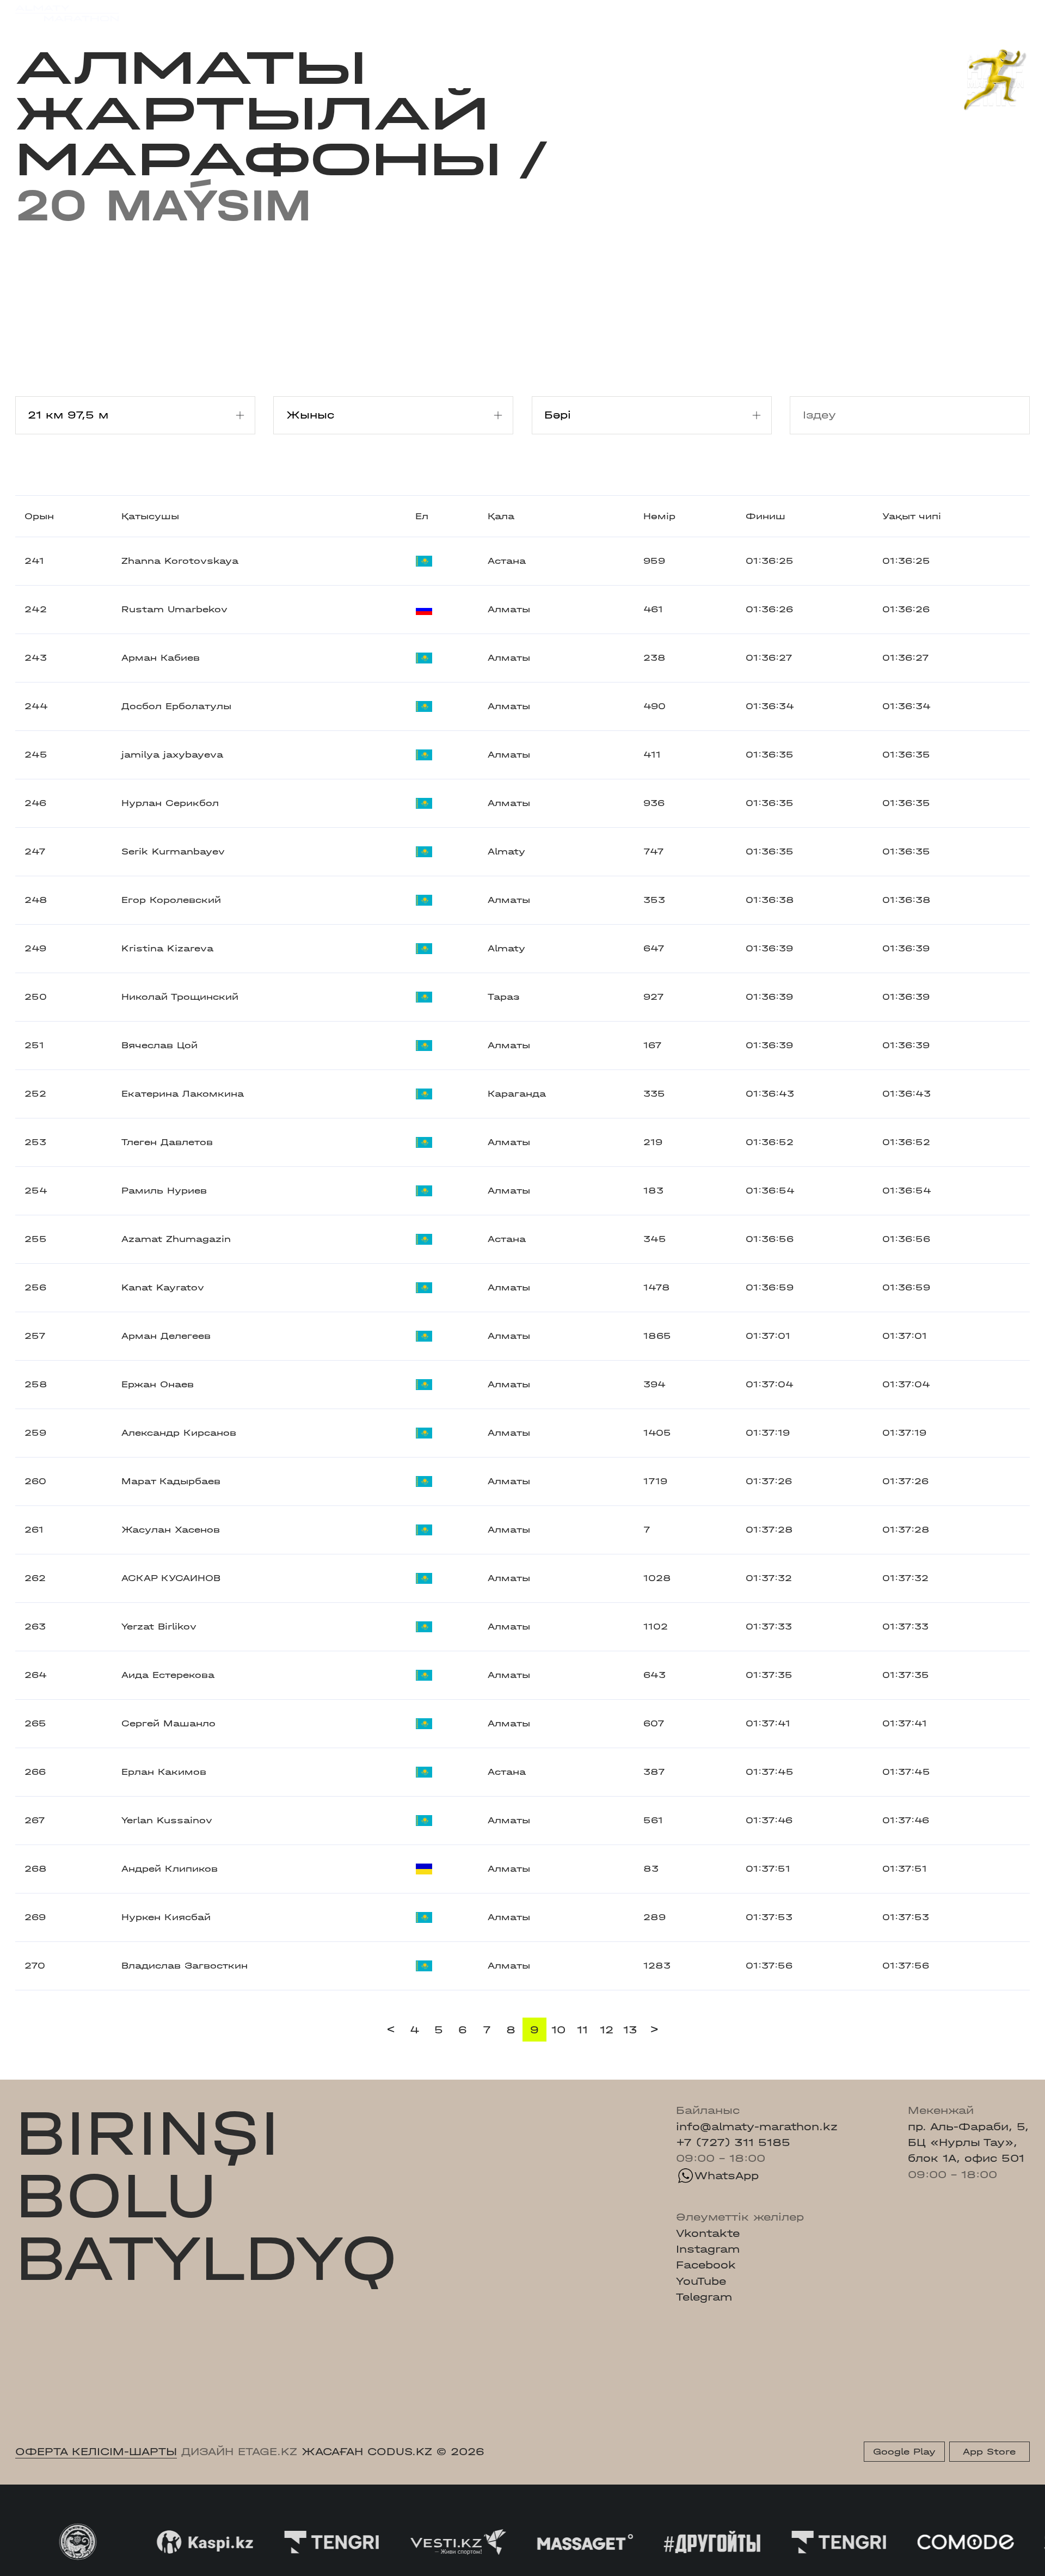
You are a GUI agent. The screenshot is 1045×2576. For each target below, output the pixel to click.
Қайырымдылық (441, 13)
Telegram (704, 2297)
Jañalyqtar (535, 13)
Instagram (708, 2249)
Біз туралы (699, 13)
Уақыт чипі (912, 516)
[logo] (67, 13)
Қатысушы (150, 516)
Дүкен (896, 13)
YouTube (701, 2281)
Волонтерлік (616, 13)
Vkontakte (708, 2233)
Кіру (1018, 13)
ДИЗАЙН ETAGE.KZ (239, 2452)
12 (607, 2030)
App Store (989, 2452)
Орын (39, 516)
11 (582, 2030)
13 (630, 2030)
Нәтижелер (347, 13)
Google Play (904, 2452)
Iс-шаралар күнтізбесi (235, 13)
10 (558, 2030)
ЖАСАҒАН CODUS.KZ (367, 2452)
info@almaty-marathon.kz (757, 2127)
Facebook (706, 2265)
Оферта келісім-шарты (96, 2452)
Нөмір (659, 516)
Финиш (766, 516)
